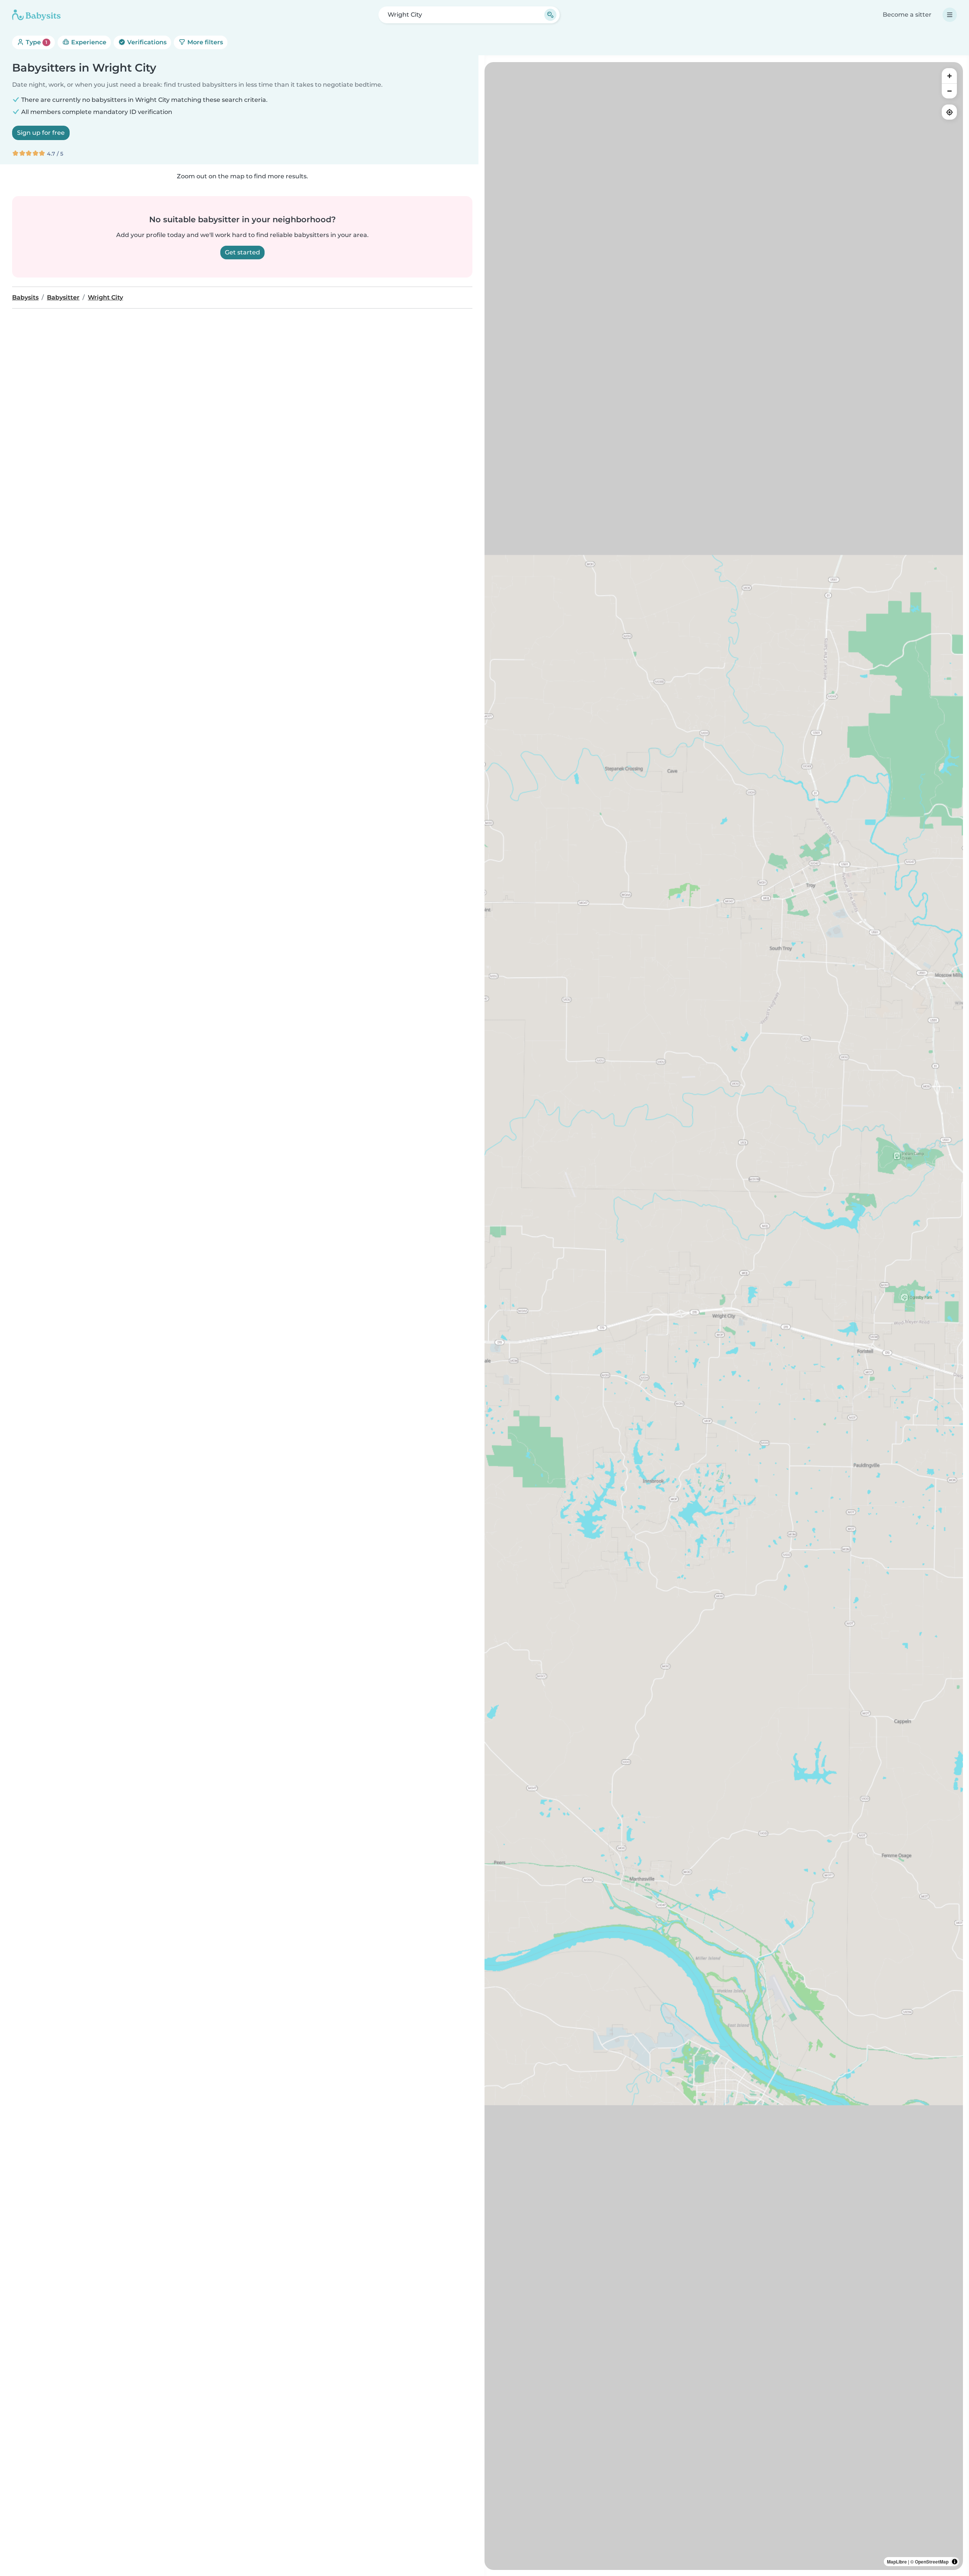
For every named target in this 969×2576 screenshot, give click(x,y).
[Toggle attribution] (955, 2562)
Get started (242, 252)
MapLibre (897, 2562)
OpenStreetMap (932, 2562)
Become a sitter (907, 15)
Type (36, 42)
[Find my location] (949, 112)
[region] (724, 1316)
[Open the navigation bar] (950, 15)
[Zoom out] (949, 91)
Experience (88, 42)
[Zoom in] (949, 76)
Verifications (146, 42)
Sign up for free (41, 133)
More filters (204, 42)
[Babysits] (36, 15)
